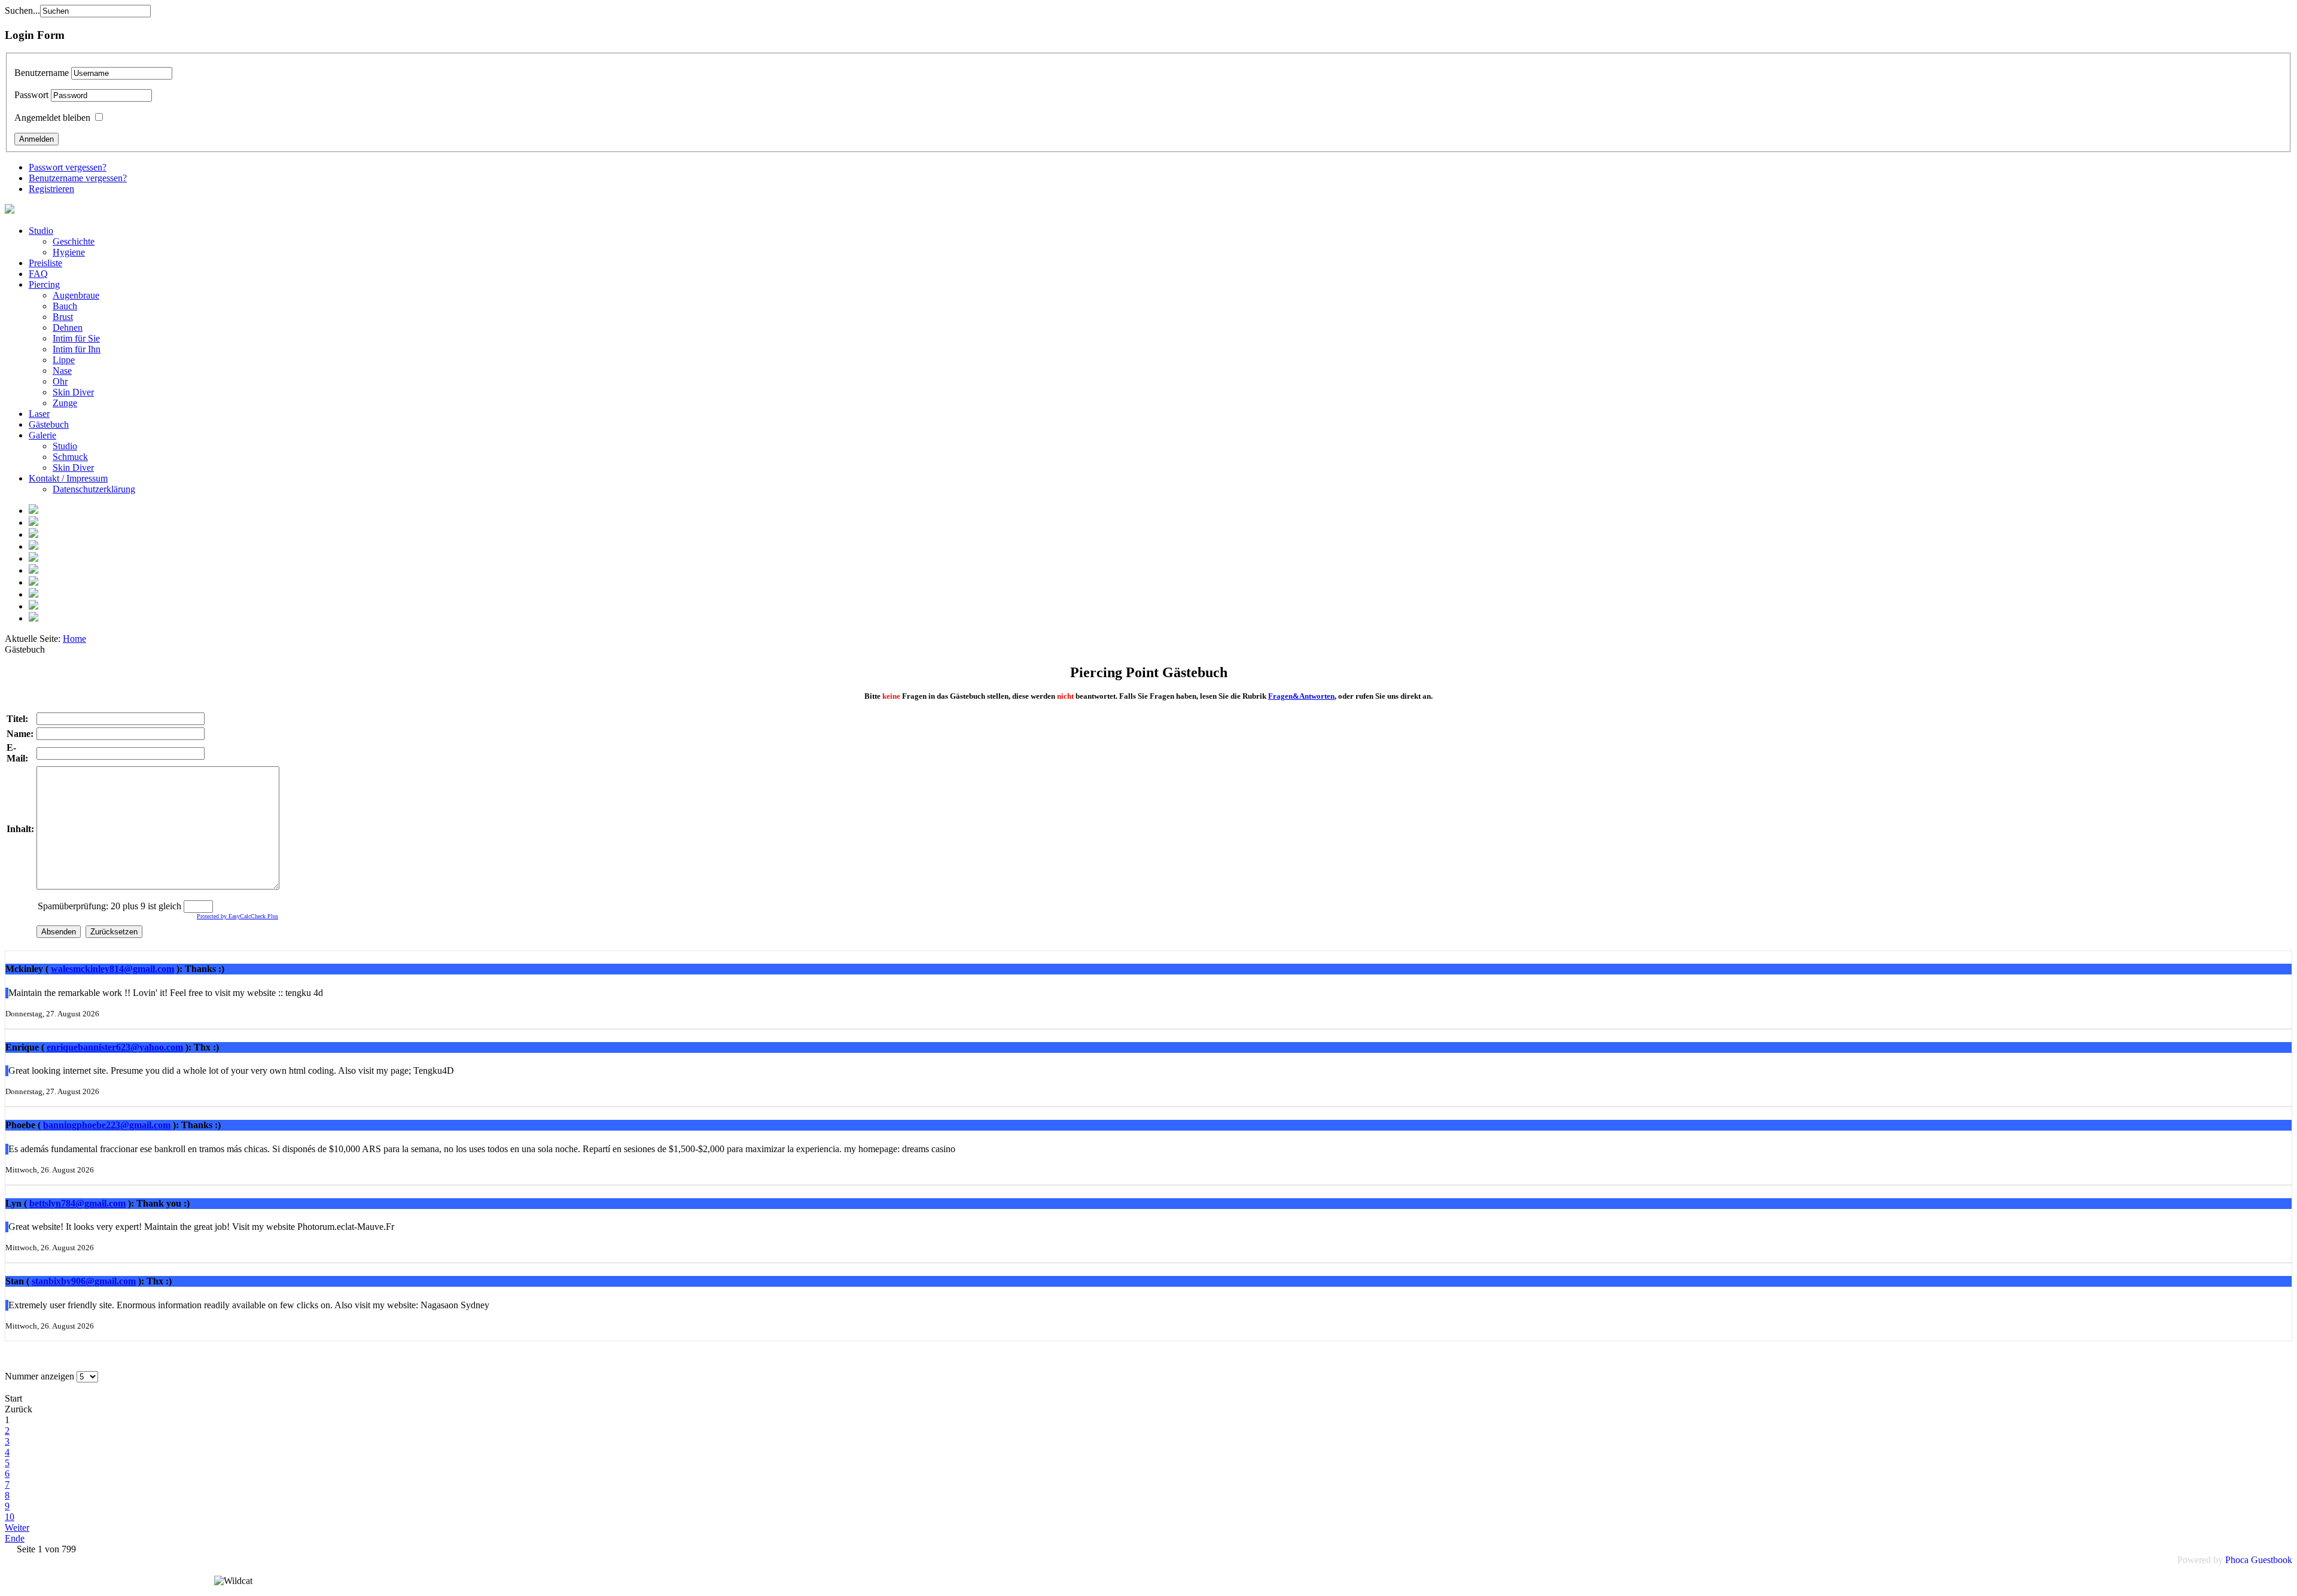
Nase (62, 371)
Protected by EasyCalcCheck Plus (237, 916)
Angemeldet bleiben (52, 118)
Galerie (42, 435)
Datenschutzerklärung (94, 489)
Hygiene (69, 252)
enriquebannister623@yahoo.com (115, 1047)
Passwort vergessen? (68, 167)
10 (10, 1517)
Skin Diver (73, 392)
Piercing (44, 284)
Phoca (2237, 1560)
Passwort (31, 95)
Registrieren (51, 189)
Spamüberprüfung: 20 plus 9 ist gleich (111, 906)
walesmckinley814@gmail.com (112, 969)
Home (74, 639)
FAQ (38, 274)
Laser (39, 414)
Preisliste (45, 263)
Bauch (65, 306)
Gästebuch (49, 424)
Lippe (64, 360)
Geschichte (74, 241)
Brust (63, 317)
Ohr (60, 381)
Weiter (17, 1528)
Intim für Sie (76, 338)
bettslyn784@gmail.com (77, 1203)
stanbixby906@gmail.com (84, 1281)
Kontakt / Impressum (68, 478)
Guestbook (2272, 1560)
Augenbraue (76, 295)
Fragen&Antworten (1301, 696)
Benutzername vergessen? (78, 178)
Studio (41, 231)
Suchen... (22, 10)
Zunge (65, 403)
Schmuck (70, 457)
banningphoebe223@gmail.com (107, 1125)
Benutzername (42, 73)
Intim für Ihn (77, 349)
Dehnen (68, 328)
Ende (15, 1538)
